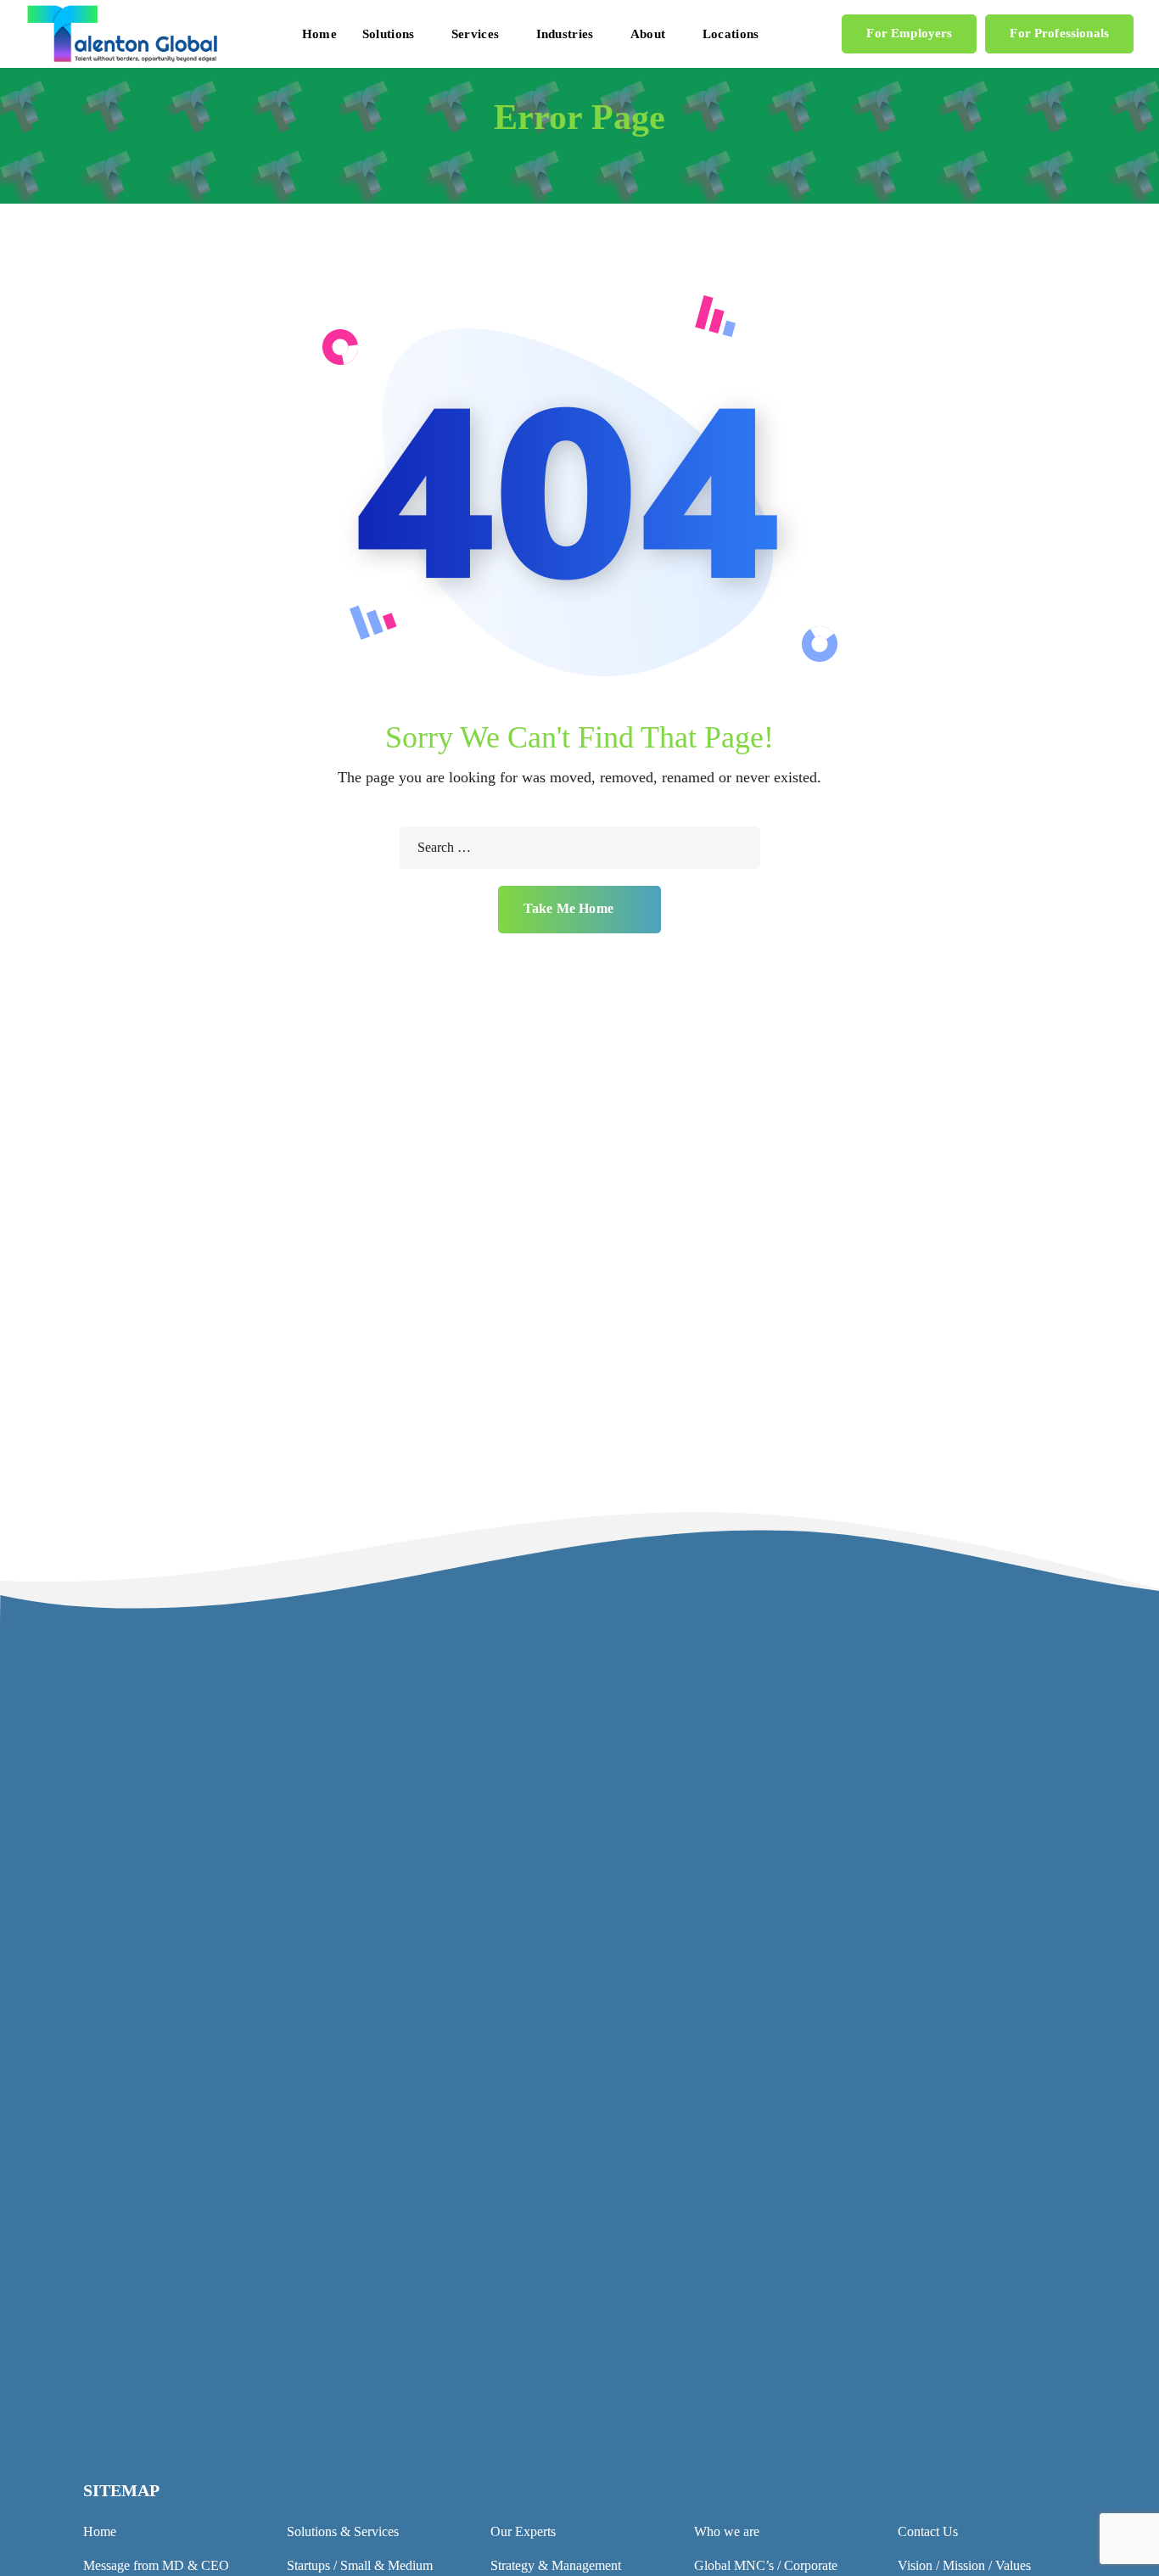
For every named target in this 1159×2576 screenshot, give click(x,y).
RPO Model (625, 2306)
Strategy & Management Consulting (689, 2204)
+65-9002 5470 (379, 2358)
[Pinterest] (967, 2411)
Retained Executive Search (664, 2272)
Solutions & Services (343, 2531)
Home (100, 2531)
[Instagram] (939, 2411)
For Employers (909, 33)
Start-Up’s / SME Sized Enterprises (686, 2170)
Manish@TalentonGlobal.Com (420, 2280)
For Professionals (1059, 33)
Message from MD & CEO (156, 2565)
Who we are (727, 2531)
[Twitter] (911, 2411)
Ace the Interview (640, 2442)
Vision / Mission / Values (964, 2565)
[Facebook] (883, 2411)
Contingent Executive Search (670, 2238)
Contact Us (568, 1939)
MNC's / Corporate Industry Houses (689, 2136)
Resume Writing (635, 2408)
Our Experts (523, 2531)
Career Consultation (646, 2374)
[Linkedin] (855, 2411)
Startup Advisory (638, 2340)
